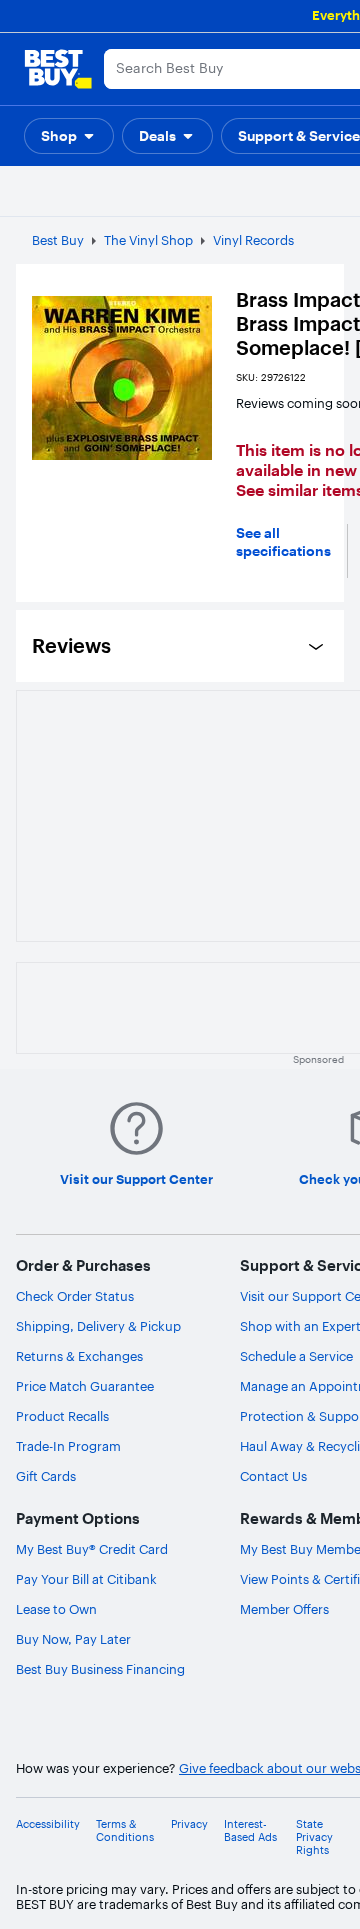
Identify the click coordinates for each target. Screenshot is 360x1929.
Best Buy (58, 240)
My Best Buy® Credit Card (92, 1549)
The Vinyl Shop (148, 240)
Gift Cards (46, 1476)
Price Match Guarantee (85, 1386)
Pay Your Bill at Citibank (86, 1579)
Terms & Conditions (125, 1831)
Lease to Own (56, 1609)
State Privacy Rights (314, 1837)
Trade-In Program (68, 1446)
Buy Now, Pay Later (73, 1639)
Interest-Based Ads (250, 1831)
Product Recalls (62, 1416)
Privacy (189, 1824)
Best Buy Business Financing (100, 1669)
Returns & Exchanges (79, 1356)
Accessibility (48, 1824)
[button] (69, 136)
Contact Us (273, 1476)
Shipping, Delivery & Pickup (98, 1326)
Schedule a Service (296, 1356)
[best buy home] (58, 69)
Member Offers (284, 1609)
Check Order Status (75, 1296)
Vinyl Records (253, 240)
